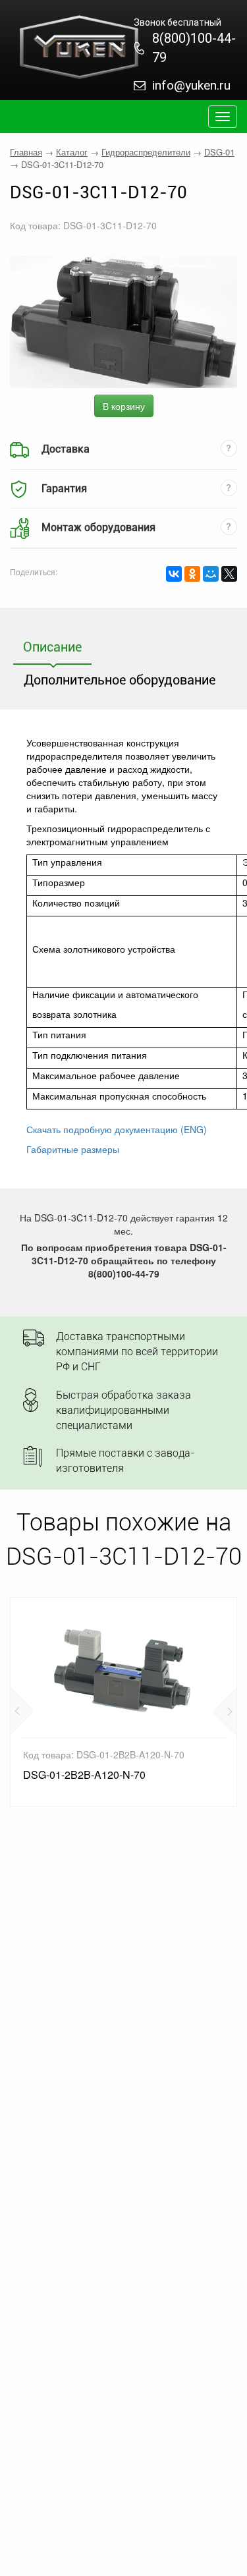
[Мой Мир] (211, 574)
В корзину (124, 406)
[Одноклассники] (192, 574)
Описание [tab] (52, 647)
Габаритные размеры (73, 1149)
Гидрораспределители (146, 152)
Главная (26, 152)
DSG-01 (219, 152)
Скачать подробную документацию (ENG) (117, 1129)
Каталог (72, 152)
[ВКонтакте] (174, 574)
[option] (123, 1702)
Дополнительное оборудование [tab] (120, 680)
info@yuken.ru (191, 85)
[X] (229, 574)
